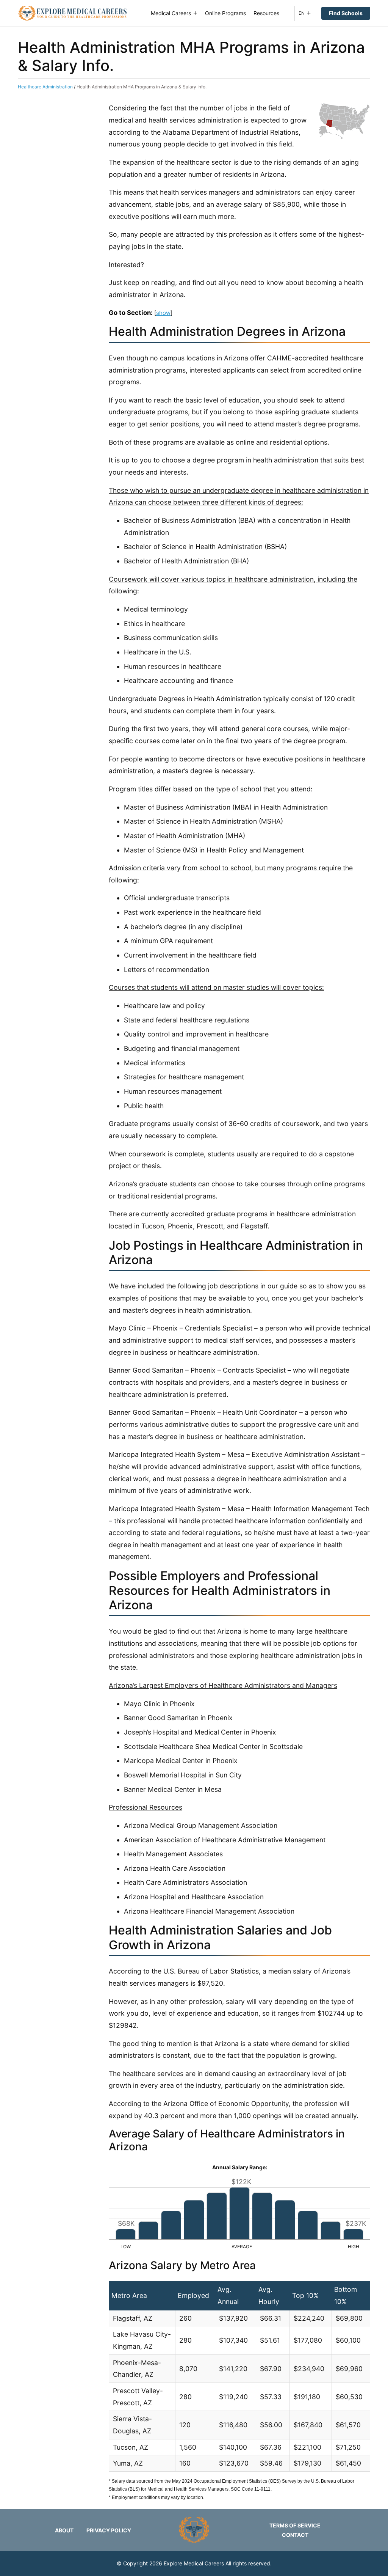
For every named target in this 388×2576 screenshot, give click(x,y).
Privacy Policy (109, 2530)
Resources (266, 13)
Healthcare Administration (45, 87)
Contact (295, 2535)
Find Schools (346, 13)
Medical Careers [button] (171, 13)
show (163, 313)
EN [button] (302, 13)
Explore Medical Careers (194, 2563)
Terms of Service (295, 2525)
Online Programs (225, 13)
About (64, 2530)
